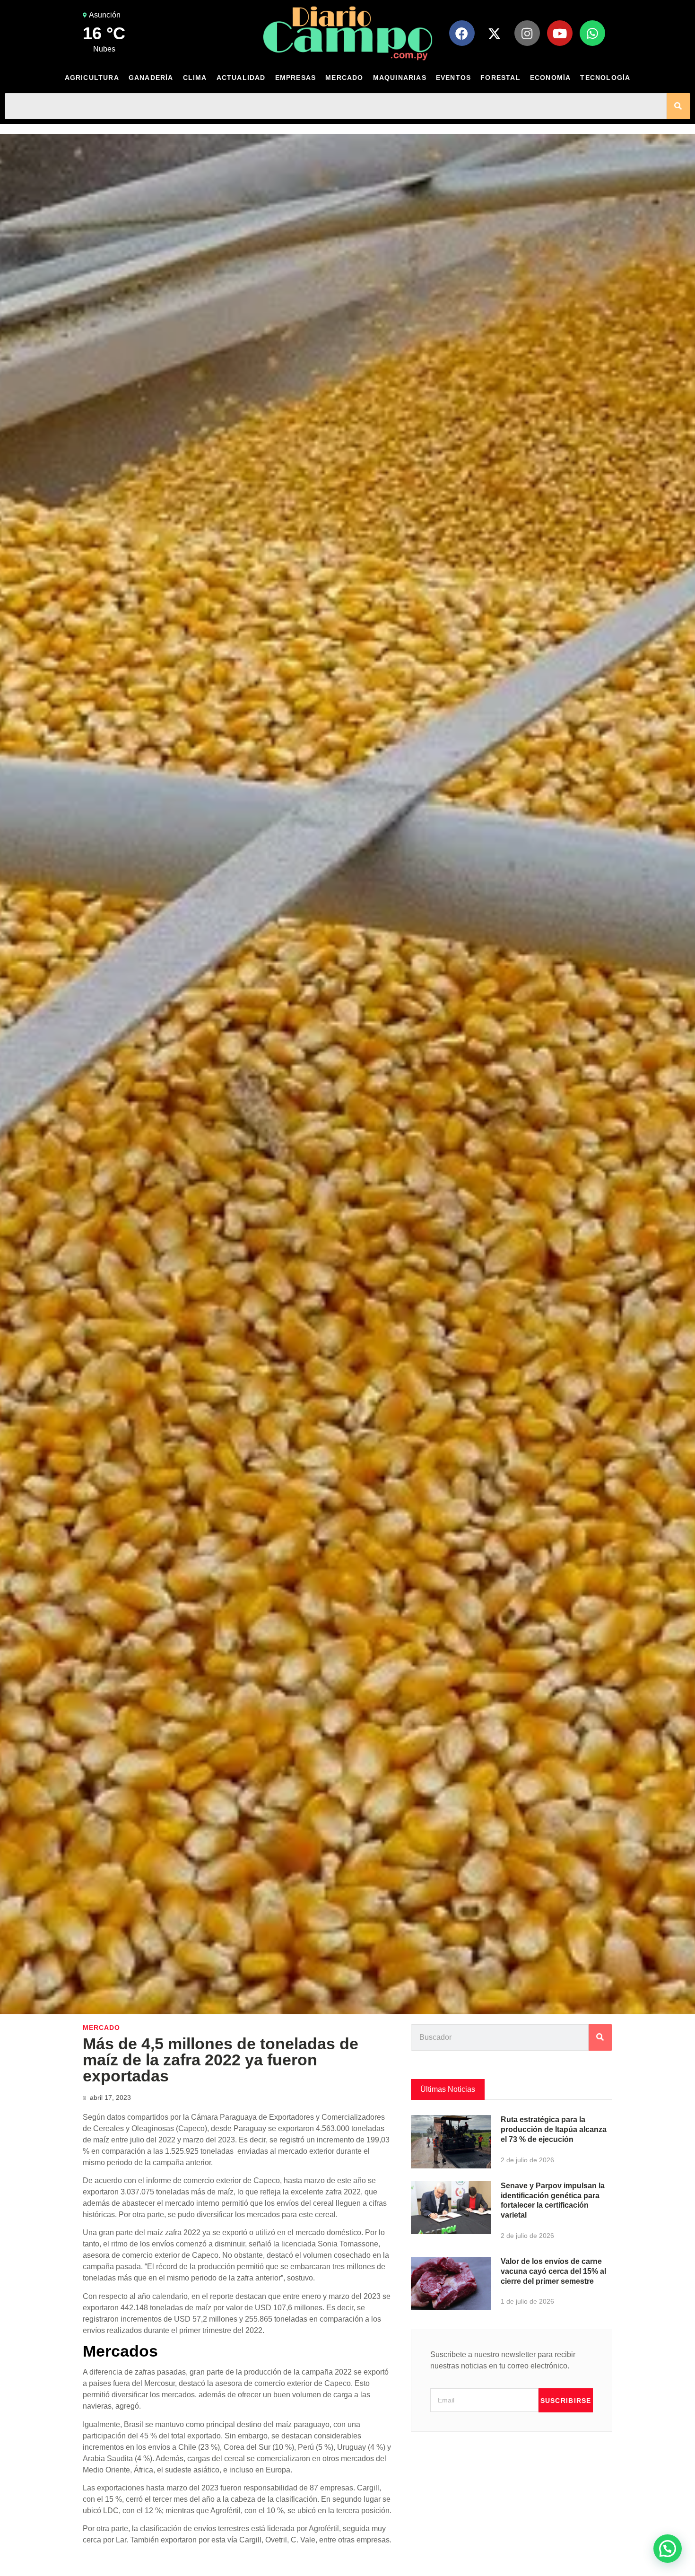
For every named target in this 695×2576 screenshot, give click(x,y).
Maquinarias (400, 78)
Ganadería (151, 78)
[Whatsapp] (592, 33)
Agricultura (92, 78)
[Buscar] (678, 106)
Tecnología (605, 78)
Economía (551, 78)
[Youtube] (560, 33)
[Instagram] (527, 33)
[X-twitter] (495, 33)
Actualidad (241, 78)
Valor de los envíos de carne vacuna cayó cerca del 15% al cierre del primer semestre (553, 2271)
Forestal (500, 78)
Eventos (453, 78)
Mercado (344, 78)
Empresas (296, 78)
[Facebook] (462, 33)
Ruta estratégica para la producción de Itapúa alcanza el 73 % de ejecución (554, 2129)
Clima (195, 78)
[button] (668, 2549)
